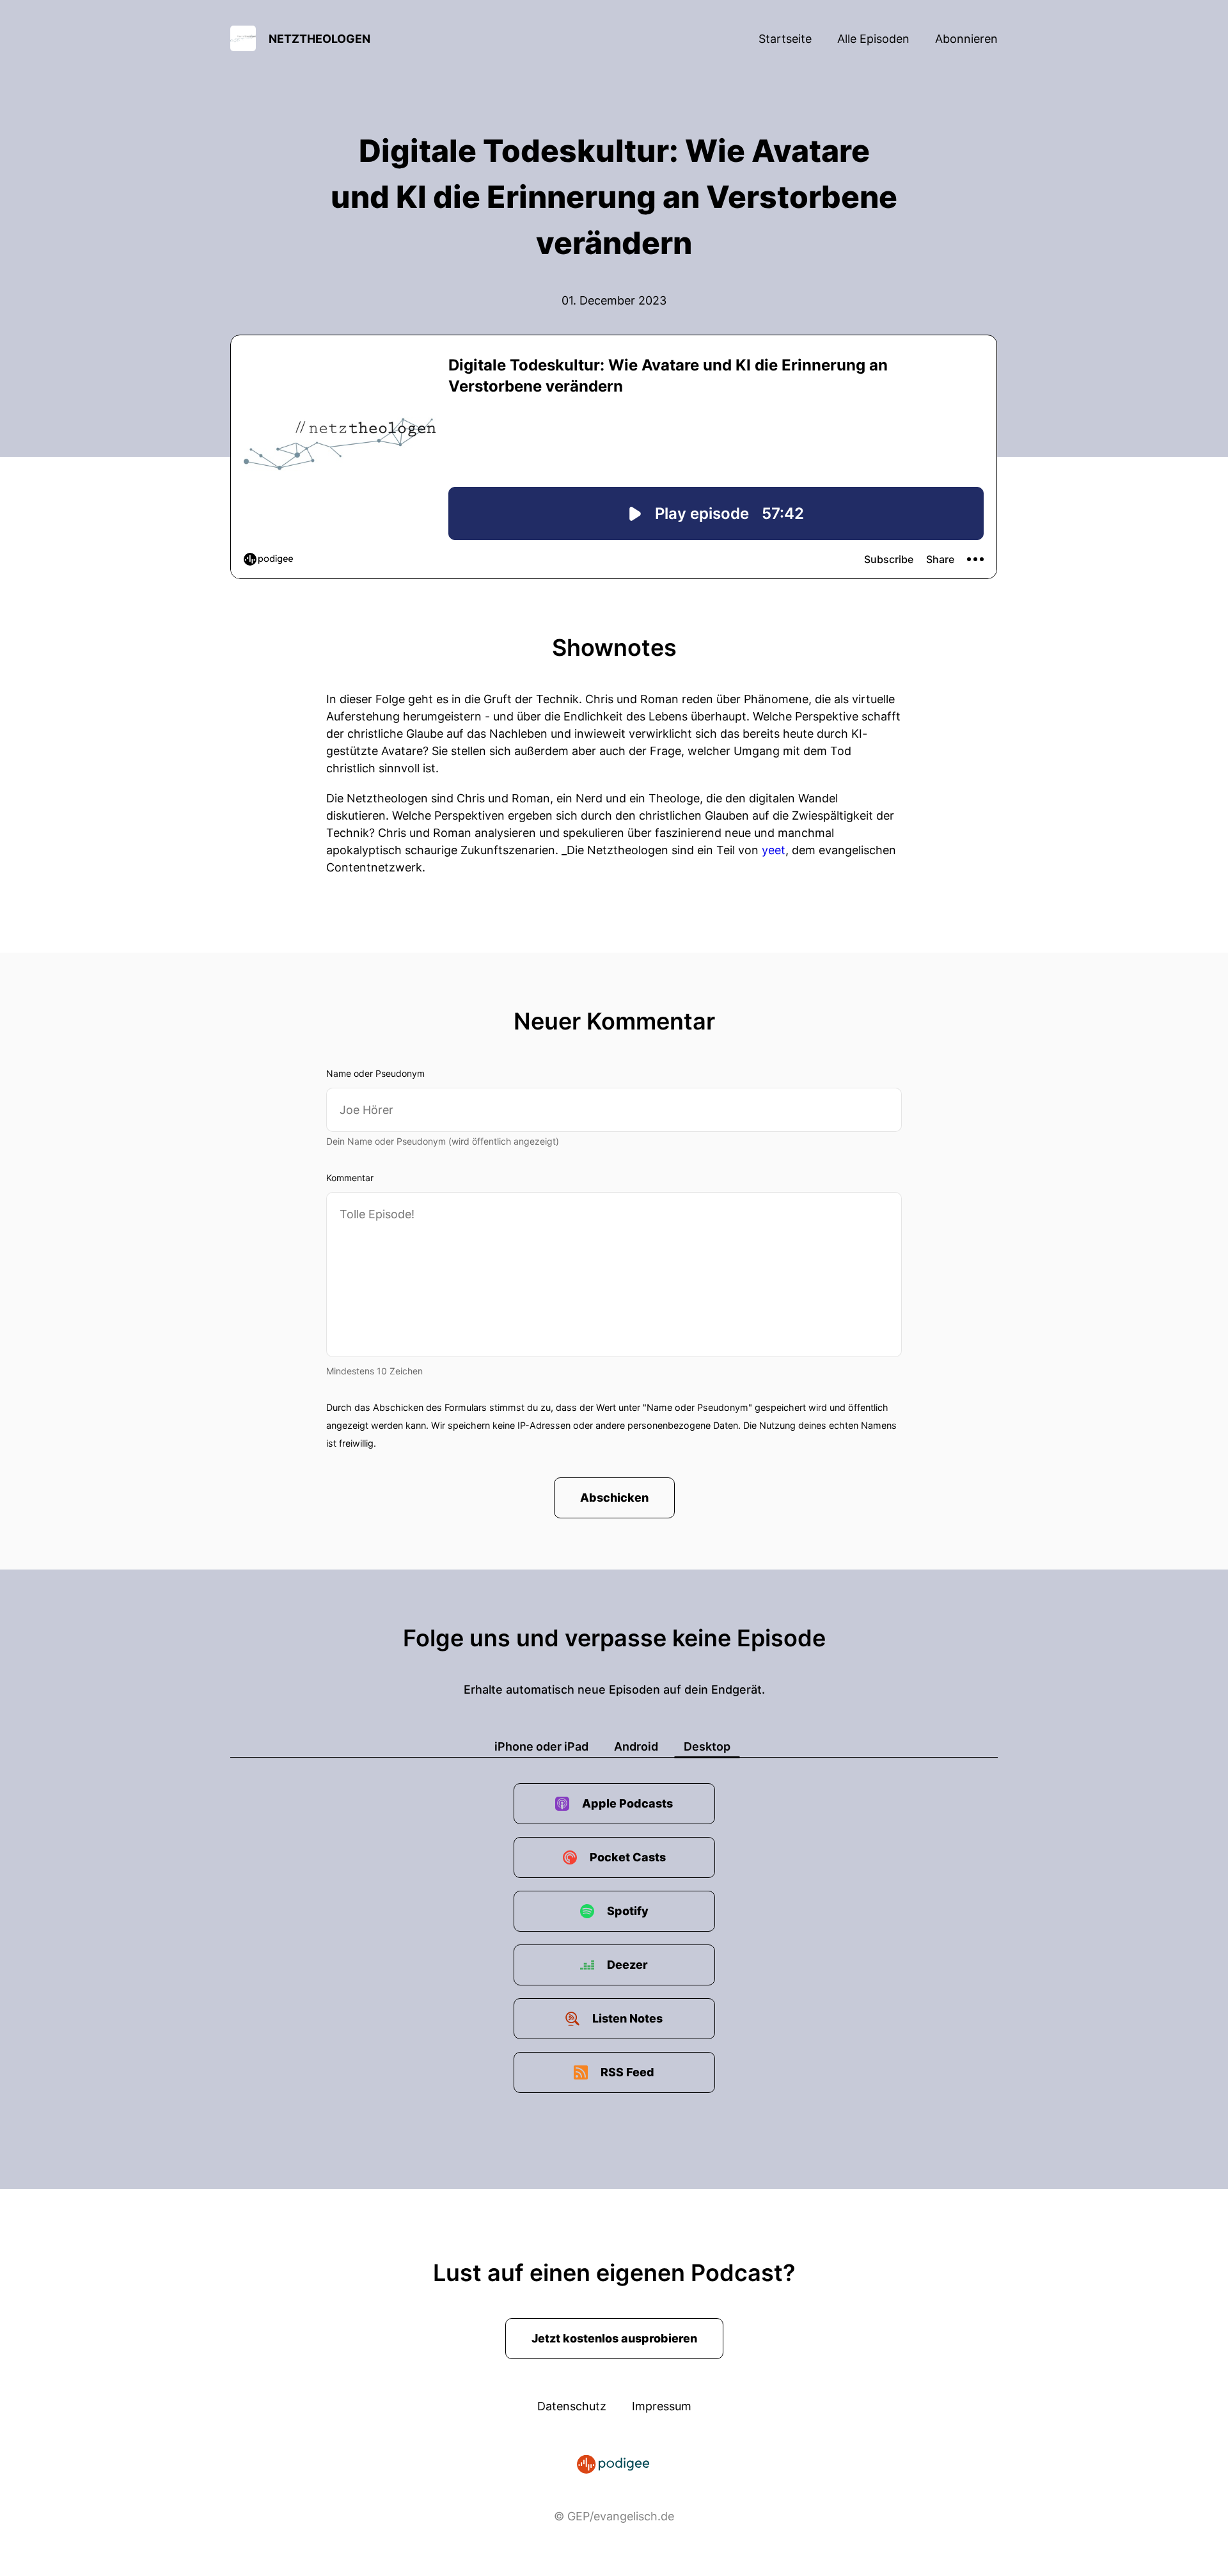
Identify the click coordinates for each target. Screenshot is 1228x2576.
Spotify (628, 1911)
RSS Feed (627, 2072)
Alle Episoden (873, 39)
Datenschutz (572, 2406)
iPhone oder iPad (541, 1746)
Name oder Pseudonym (375, 1073)
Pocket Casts (628, 1857)
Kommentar (350, 1178)
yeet (774, 850)
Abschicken (614, 1498)
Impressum (662, 2406)
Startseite (785, 39)
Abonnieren (966, 39)
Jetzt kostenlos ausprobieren (614, 2338)
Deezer (627, 1965)
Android (636, 1746)
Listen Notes (627, 2018)
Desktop (707, 1746)
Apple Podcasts (627, 1803)
